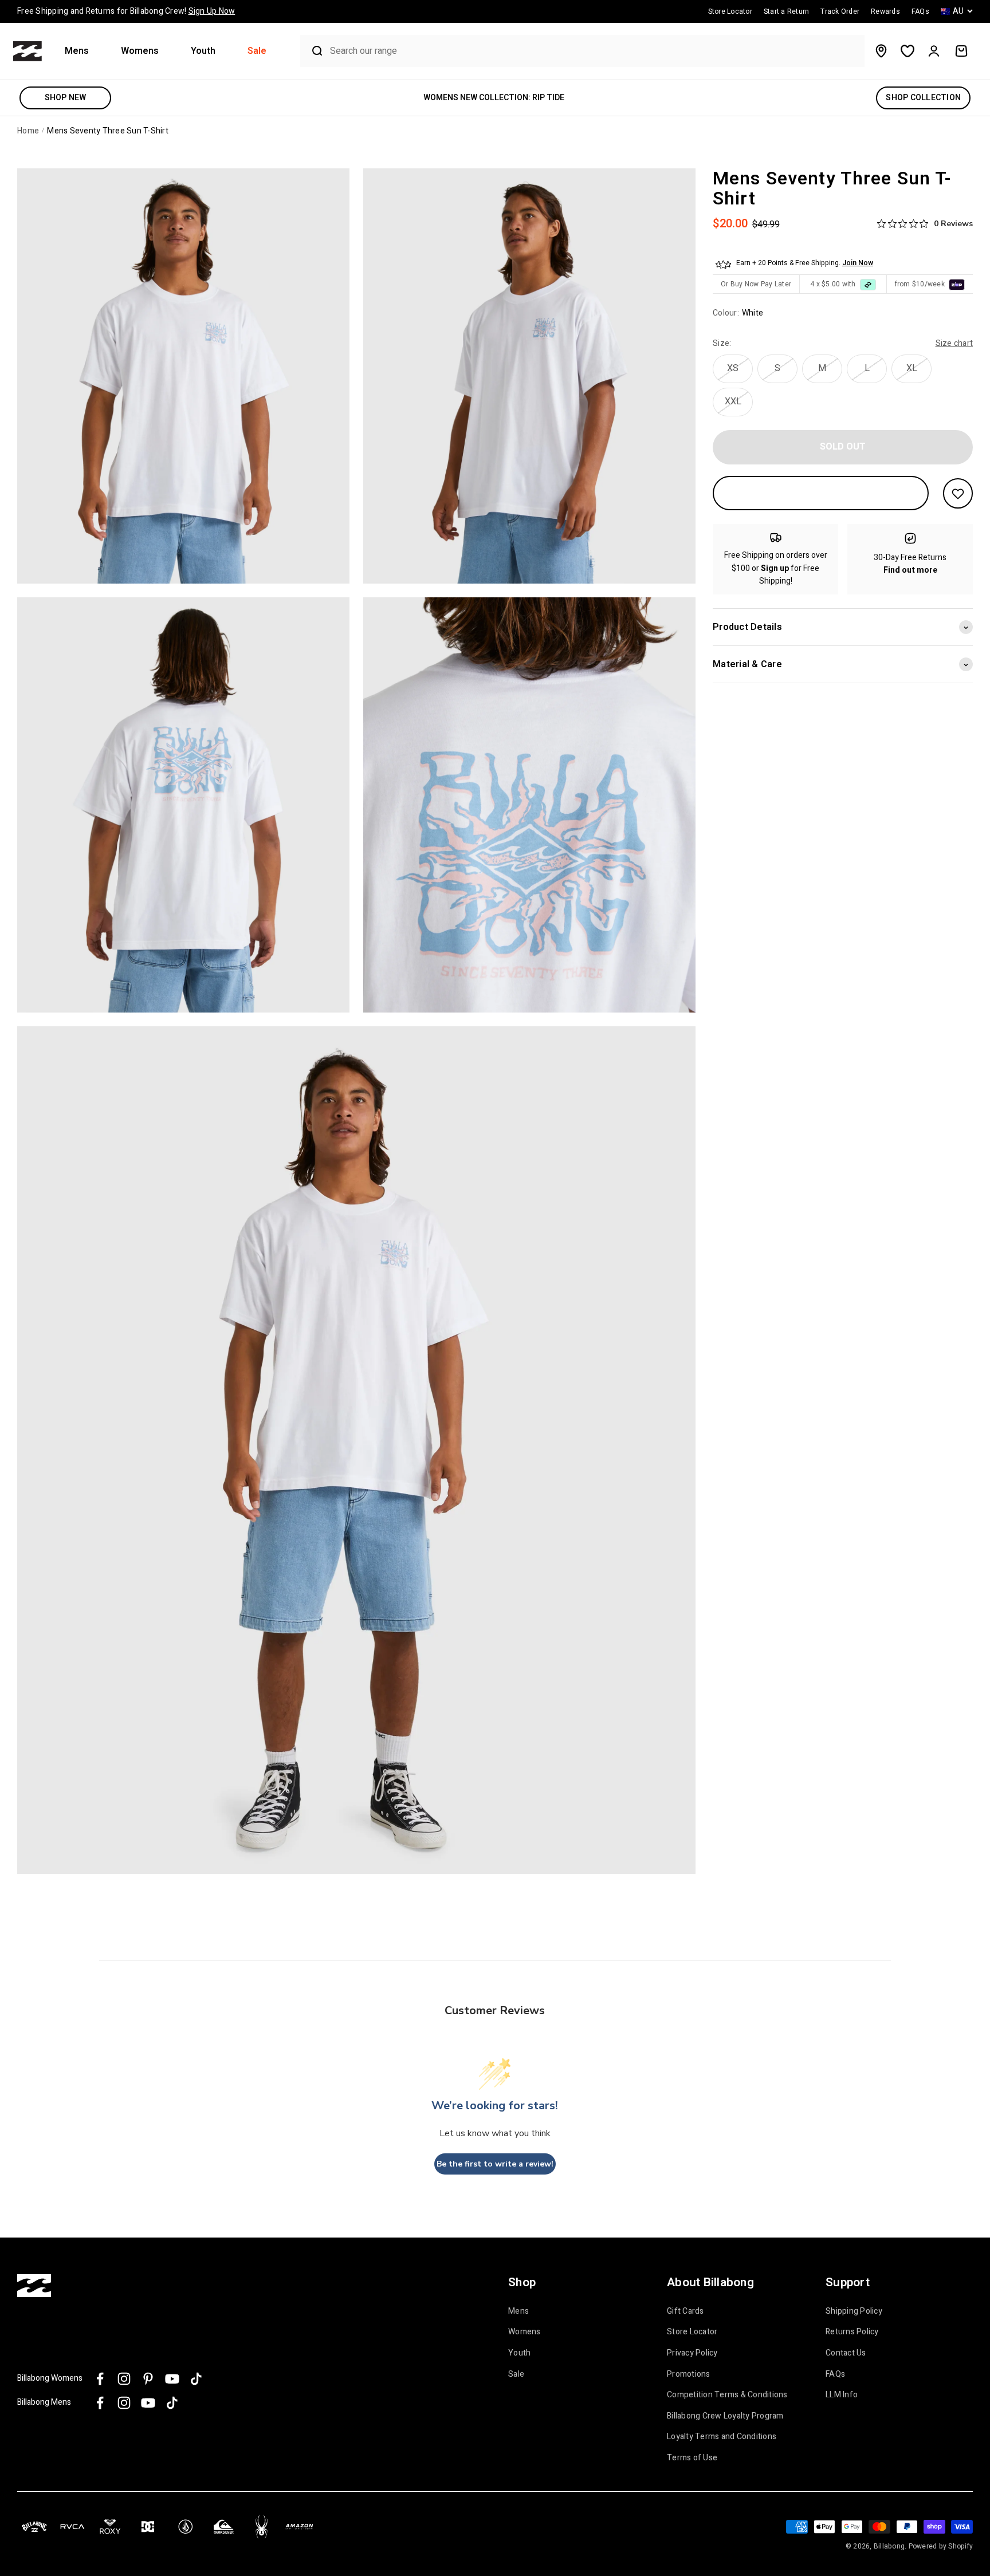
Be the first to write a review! (495, 2164)
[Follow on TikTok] (196, 2379)
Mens (77, 51)
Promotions (689, 2374)
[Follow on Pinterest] (148, 2379)
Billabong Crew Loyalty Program (725, 2416)
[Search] (313, 51)
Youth (203, 51)
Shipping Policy (854, 2311)
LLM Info (842, 2395)
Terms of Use (692, 2458)
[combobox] (594, 51)
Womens (140, 51)
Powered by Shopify (941, 2546)
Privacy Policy (692, 2353)
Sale (257, 51)
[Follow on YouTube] (172, 2379)
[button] (81, 51)
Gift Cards (685, 2311)
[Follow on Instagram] (124, 2379)
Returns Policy (852, 2332)
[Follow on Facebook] (100, 2379)
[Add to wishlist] (958, 493)
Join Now (858, 263)
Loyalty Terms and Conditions (722, 2437)
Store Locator (692, 2332)
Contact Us (846, 2353)
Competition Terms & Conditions (727, 2395)
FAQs (835, 2374)
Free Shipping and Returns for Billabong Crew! (126, 11)
